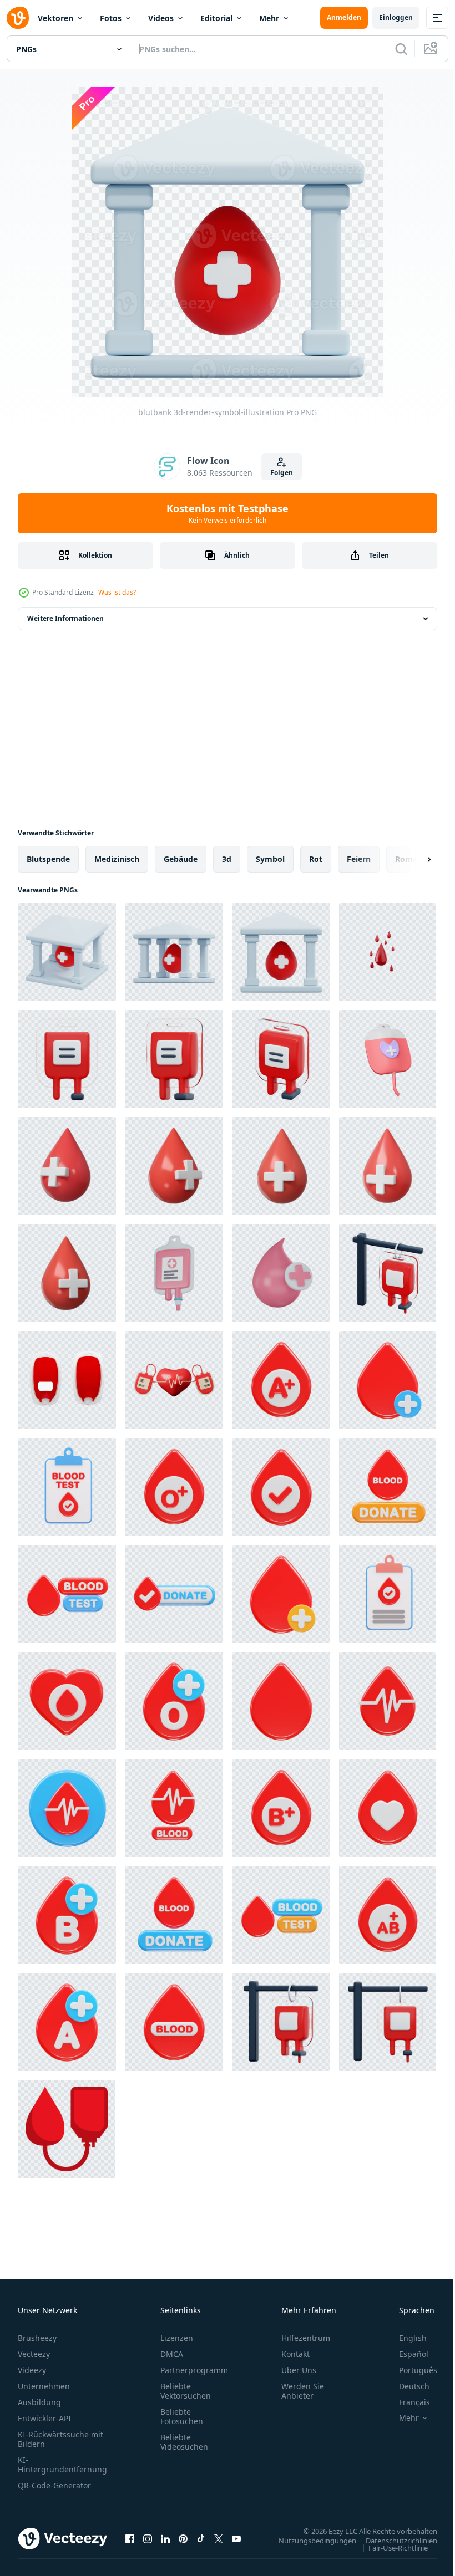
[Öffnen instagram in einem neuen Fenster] (148, 2538)
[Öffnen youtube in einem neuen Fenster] (236, 2538)
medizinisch (117, 859)
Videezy (32, 2370)
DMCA (172, 2354)
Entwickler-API (44, 2418)
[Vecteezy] (18, 18)
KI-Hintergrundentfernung (62, 2465)
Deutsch (406, 2386)
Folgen (282, 473)
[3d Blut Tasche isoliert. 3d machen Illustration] (388, 1059)
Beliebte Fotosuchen (182, 2416)
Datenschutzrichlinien (393, 2540)
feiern (359, 859)
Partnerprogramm (194, 2370)
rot (316, 859)
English (405, 2338)
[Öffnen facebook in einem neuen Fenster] (130, 2538)
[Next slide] (411, 859)
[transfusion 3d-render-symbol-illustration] (388, 1273)
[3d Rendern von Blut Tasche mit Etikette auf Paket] (67, 1380)
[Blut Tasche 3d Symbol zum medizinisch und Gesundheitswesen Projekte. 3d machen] (174, 1273)
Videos (161, 18)
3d (227, 859)
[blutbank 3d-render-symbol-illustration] (67, 952)
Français (406, 2402)
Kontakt (295, 2354)
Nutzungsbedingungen (309, 2540)
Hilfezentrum (306, 2338)
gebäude (181, 859)
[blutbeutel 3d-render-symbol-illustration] (67, 1059)
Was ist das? (117, 592)
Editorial (216, 18)
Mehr (269, 18)
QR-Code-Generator (54, 2485)
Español (405, 2354)
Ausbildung (39, 2402)
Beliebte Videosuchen (184, 2442)
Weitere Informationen (65, 618)
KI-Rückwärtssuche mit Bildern (60, 2439)
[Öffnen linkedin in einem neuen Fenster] (165, 2538)
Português (410, 2370)
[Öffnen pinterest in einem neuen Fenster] (183, 2538)
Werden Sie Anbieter (303, 2391)
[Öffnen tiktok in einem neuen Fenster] (201, 2538)
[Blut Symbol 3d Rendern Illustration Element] (281, 1380)
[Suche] (401, 49)
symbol (270, 859)
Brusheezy (37, 2338)
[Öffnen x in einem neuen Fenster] (219, 2538)
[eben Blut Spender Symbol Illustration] (67, 2129)
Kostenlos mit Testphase (228, 513)
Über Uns (299, 2370)
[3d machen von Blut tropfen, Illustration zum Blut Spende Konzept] (388, 952)
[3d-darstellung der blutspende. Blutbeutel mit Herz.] (174, 1380)
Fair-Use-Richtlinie (390, 2547)
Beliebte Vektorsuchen (186, 2391)
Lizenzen (177, 2338)
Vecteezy (34, 2354)
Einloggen (396, 17)
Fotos (111, 18)
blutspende (48, 859)
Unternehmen (44, 2386)
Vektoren (55, 18)
